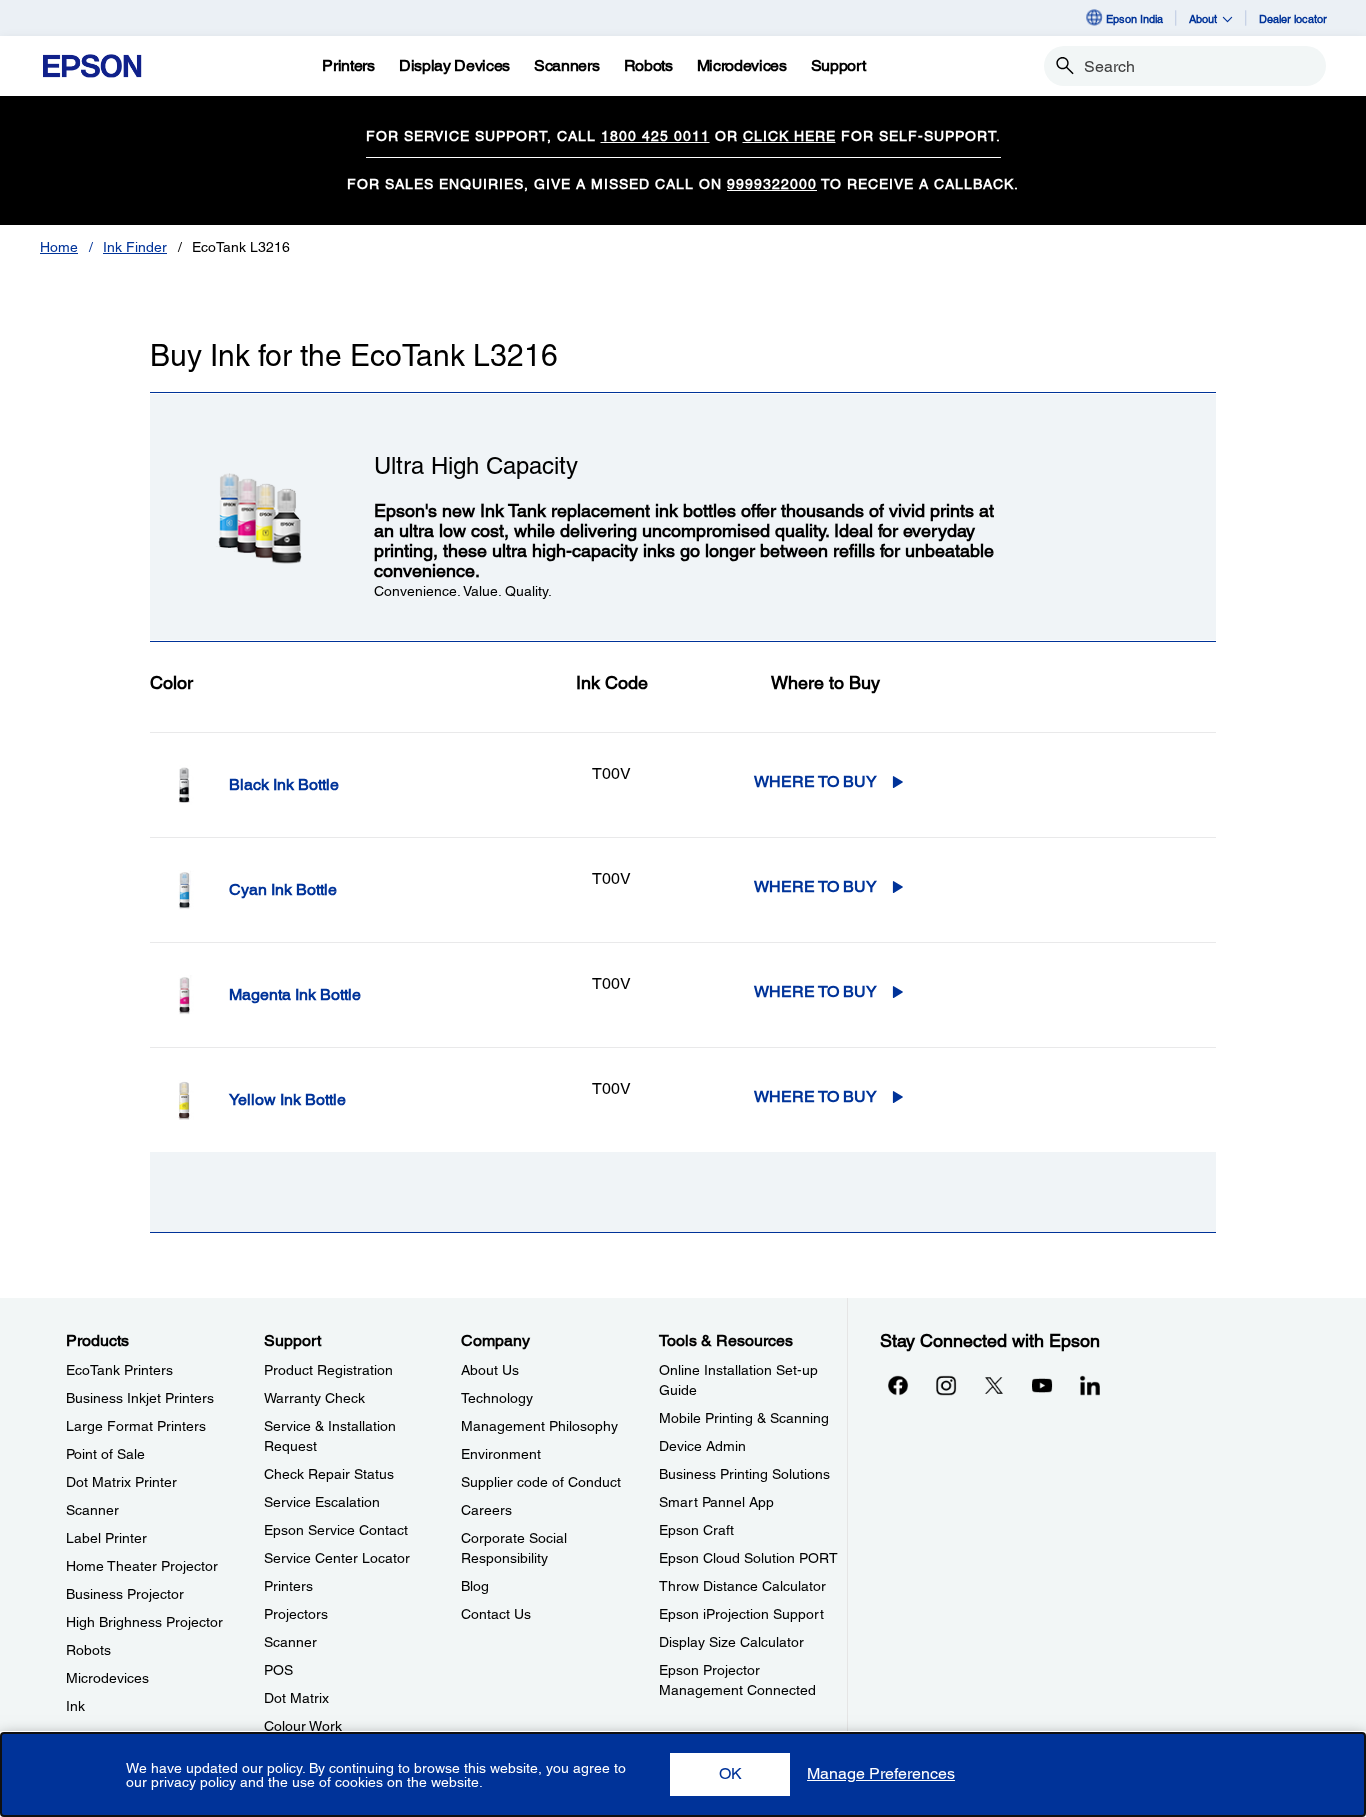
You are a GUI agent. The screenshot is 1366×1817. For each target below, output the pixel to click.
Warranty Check (314, 1398)
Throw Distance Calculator (742, 1586)
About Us (490, 1370)
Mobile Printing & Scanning (744, 1418)
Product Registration (328, 1370)
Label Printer (106, 1538)
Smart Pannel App (716, 1502)
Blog (475, 1586)
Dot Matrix (296, 1698)
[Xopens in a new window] (994, 1385)
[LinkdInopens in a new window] (1090, 1385)
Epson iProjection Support (741, 1614)
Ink (75, 1706)
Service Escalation (322, 1502)
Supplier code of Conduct (541, 1482)
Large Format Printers (136, 1426)
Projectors (296, 1614)
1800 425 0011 (655, 136)
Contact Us (496, 1614)
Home (59, 247)
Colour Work (303, 1726)
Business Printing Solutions (744, 1474)
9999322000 (772, 184)
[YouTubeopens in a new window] (1042, 1385)
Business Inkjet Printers (140, 1398)
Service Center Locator (337, 1558)
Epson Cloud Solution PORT (748, 1558)
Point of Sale (105, 1454)
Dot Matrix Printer (121, 1482)
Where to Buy (815, 781)
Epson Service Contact (336, 1530)
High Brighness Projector (144, 1622)
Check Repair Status (329, 1474)
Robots (88, 1650)
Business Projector (125, 1594)
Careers (486, 1510)
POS (278, 1670)
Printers (288, 1586)
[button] (730, 1774)
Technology (497, 1398)
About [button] (1203, 18)
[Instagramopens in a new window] (946, 1385)
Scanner (92, 1510)
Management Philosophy (539, 1426)
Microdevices (107, 1678)
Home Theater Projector (142, 1566)
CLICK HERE (789, 136)
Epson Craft (696, 1530)
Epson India (1134, 18)
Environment (501, 1454)
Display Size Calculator (731, 1642)
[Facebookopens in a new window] (898, 1385)
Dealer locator (1293, 18)
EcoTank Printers (119, 1370)
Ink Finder (135, 247)
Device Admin (702, 1446)
